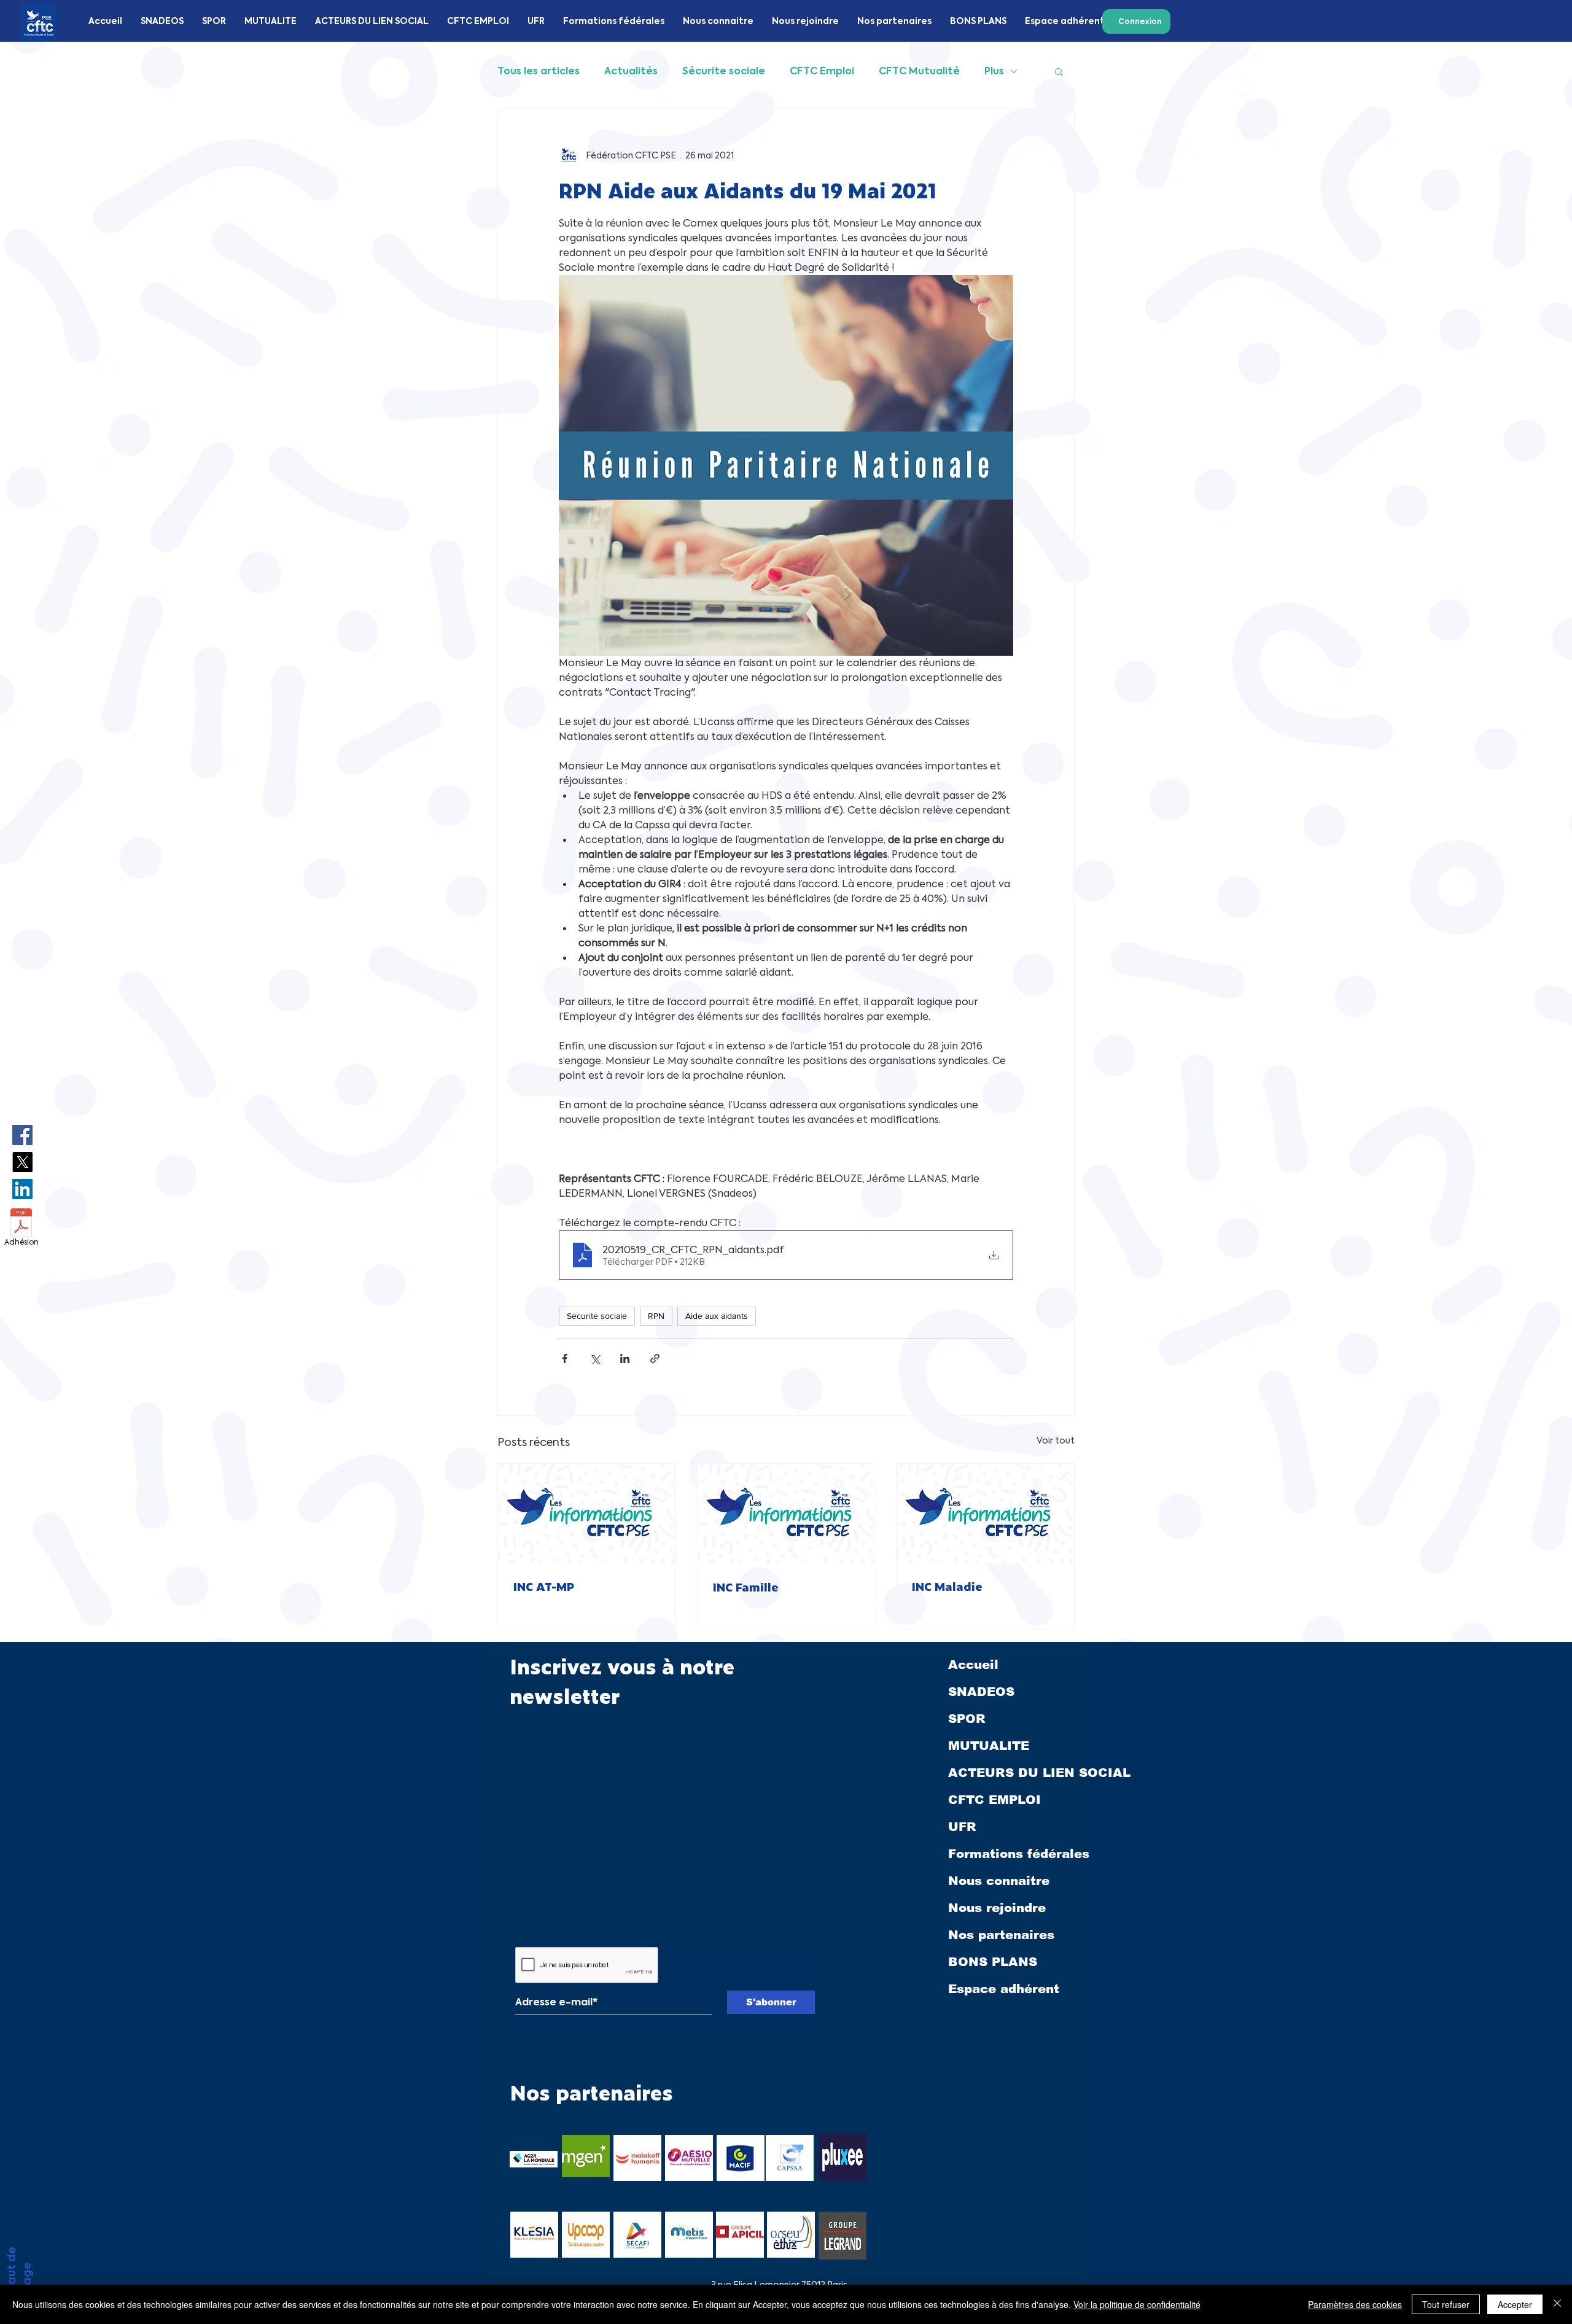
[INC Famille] (786, 1514)
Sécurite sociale (724, 71)
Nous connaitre (999, 1881)
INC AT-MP (543, 1586)
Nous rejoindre (997, 1908)
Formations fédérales (1019, 1854)
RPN (656, 1316)
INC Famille (745, 1587)
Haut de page (19, 2270)
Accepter (1515, 2304)
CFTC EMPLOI (994, 1800)
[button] (1059, 71)
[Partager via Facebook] (565, 1358)
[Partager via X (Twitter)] (595, 1358)
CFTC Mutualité (919, 71)
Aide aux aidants (717, 1316)
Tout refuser (1446, 2304)
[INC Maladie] (985, 1514)
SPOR (967, 1719)
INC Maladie (947, 1586)
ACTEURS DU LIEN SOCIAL (1019, 1773)
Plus (994, 71)
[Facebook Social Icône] (22, 1135)
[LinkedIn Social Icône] (22, 1189)
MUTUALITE (989, 1746)
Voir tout (1056, 1440)
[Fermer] (1557, 2304)
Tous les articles (539, 71)
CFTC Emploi (822, 71)
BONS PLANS (993, 1962)
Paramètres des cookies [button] (1355, 2304)
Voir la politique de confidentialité (1137, 2304)
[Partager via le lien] (655, 1358)
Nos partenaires (1001, 1935)
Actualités (631, 71)
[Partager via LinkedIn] (625, 1358)
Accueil (973, 1665)
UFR (962, 1827)
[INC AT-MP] (587, 1514)
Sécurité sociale (597, 1316)
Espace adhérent (1004, 1989)
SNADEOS (981, 1692)
